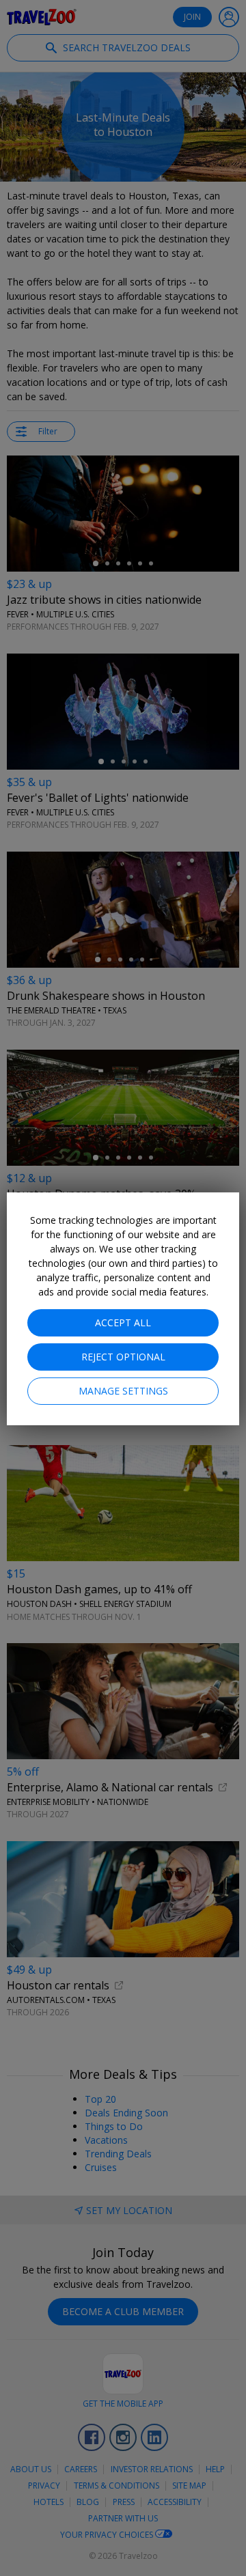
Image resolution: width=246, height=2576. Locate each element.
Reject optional (123, 1357)
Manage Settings (123, 1391)
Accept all (123, 1322)
